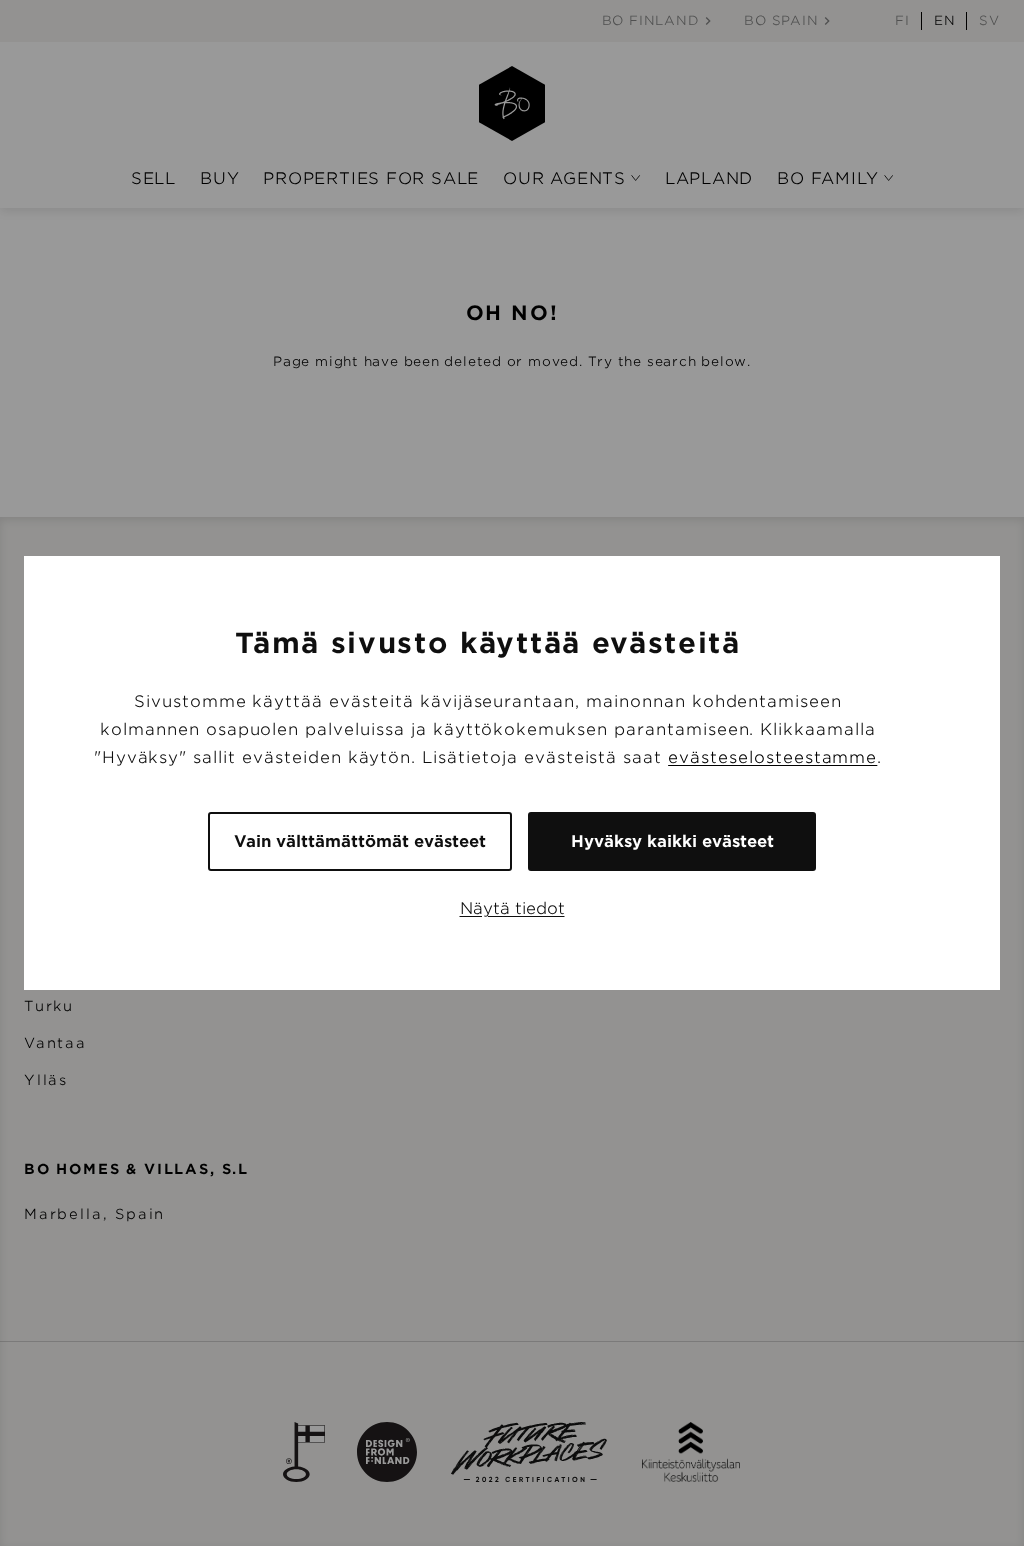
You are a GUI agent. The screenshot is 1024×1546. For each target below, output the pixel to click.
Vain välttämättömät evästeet (360, 841)
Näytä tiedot (512, 908)
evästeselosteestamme (772, 757)
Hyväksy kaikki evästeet (672, 841)
